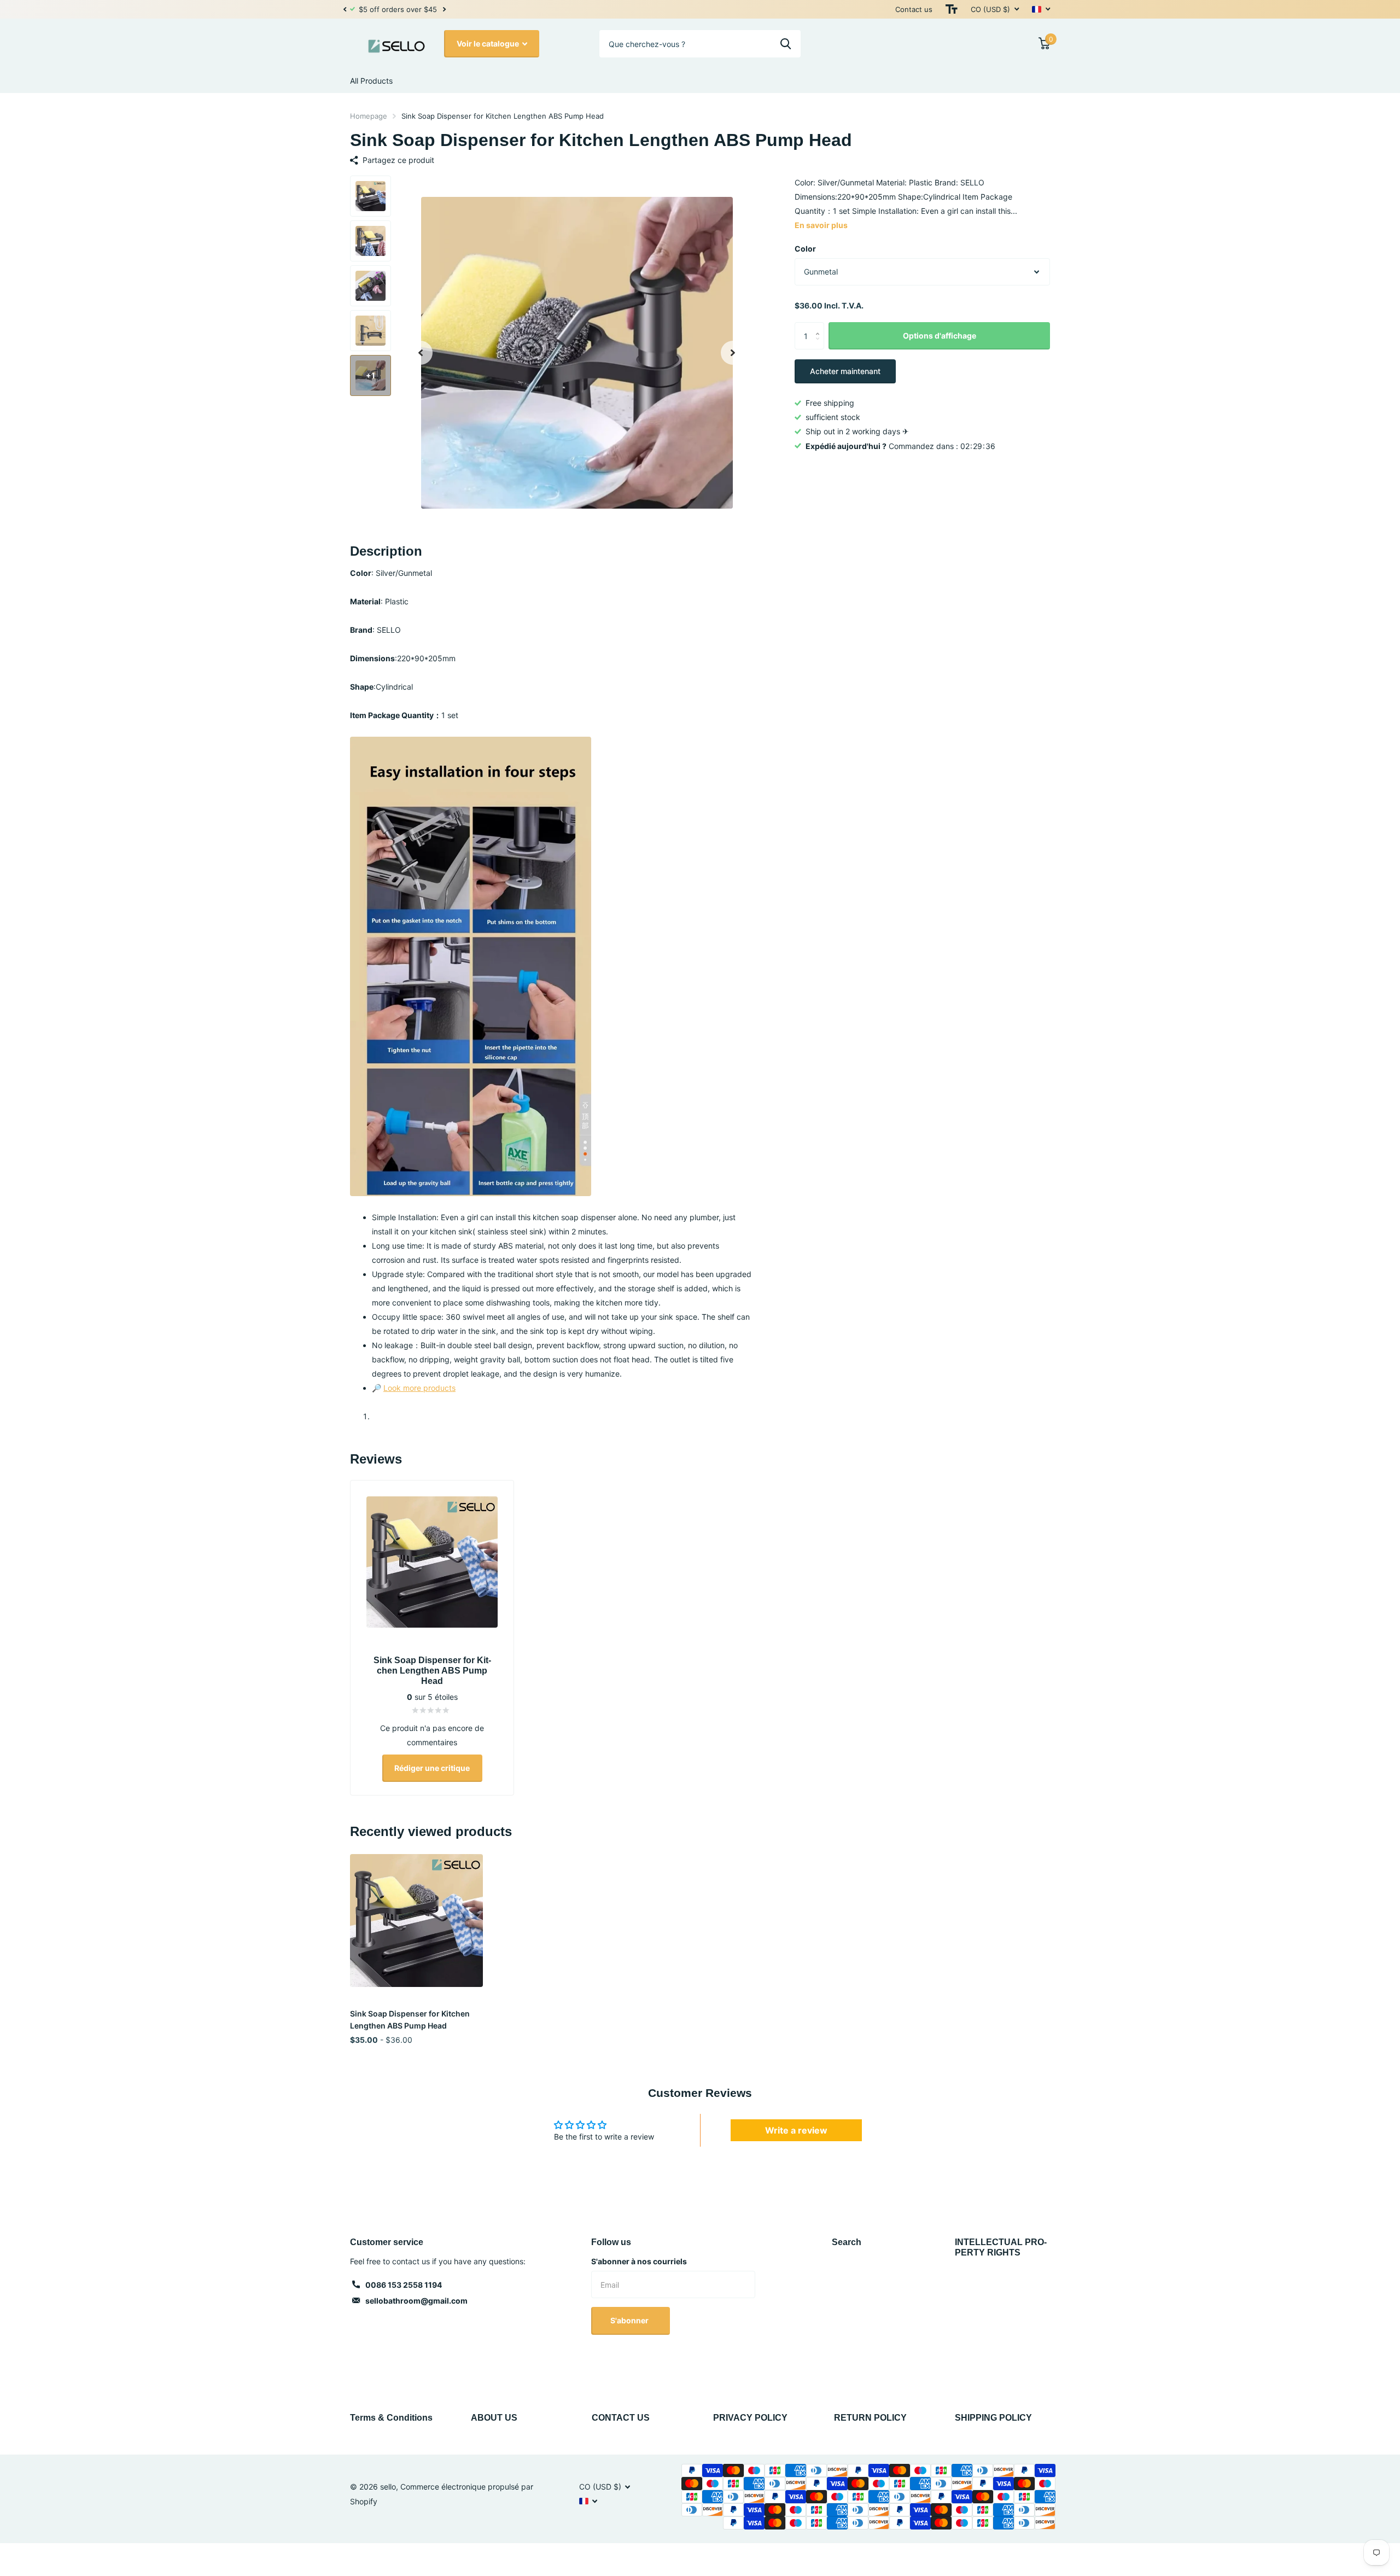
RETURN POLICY (870, 2418)
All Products (371, 81)
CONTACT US (621, 2418)
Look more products (419, 1388)
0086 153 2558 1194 (404, 2285)
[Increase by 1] (820, 327)
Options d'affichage (940, 336)
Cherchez (786, 44)
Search (847, 2242)
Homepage (369, 116)
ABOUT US (494, 2418)
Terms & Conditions (391, 2418)
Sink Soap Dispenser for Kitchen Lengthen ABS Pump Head (410, 2019)
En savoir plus (821, 225)
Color (805, 249)
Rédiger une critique (432, 1768)
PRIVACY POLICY (750, 2418)
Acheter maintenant (845, 372)
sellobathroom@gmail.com (416, 2301)
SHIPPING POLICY (993, 2418)
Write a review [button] (796, 2130)
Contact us (914, 9)
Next (444, 10)
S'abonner (630, 2320)
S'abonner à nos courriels (639, 2261)
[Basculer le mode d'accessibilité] (952, 9)
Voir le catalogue (489, 43)
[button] (345, 9)
